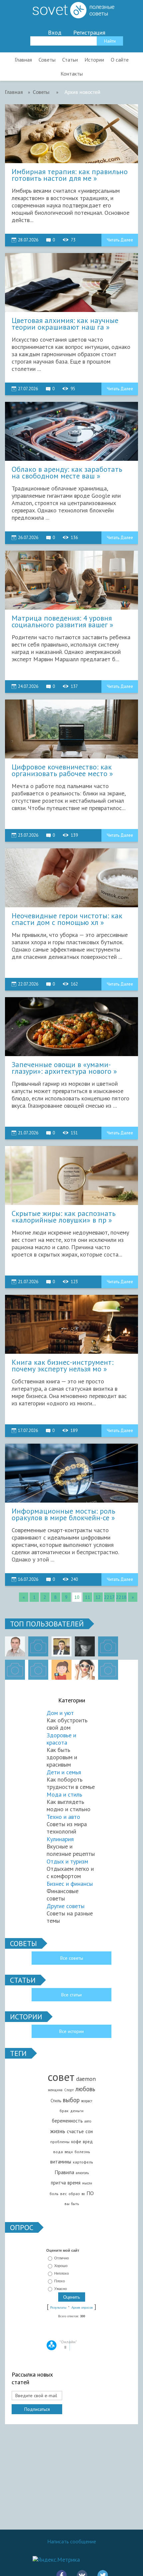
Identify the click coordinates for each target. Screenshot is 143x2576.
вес (64, 2194)
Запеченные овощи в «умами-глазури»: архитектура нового (62, 1068)
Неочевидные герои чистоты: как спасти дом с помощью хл (67, 919)
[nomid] (62, 1646)
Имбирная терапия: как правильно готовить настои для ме (70, 175)
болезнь (82, 2152)
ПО (90, 2193)
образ (74, 2194)
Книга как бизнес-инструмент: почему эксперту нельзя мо (63, 1366)
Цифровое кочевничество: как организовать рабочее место (62, 770)
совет (61, 2077)
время (74, 2183)
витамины (61, 2162)
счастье (75, 2131)
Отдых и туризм (67, 1861)
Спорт (69, 2090)
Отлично (62, 2258)
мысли (87, 2183)
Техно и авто (63, 1817)
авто (88, 2121)
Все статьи (71, 1995)
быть (75, 2204)
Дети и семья (64, 1772)
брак (64, 2111)
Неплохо (62, 2273)
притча (58, 2183)
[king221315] (108, 1646)
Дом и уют (60, 1713)
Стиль (56, 2101)
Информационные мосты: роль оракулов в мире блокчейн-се (63, 1515)
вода (58, 2152)
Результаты (58, 2308)
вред (88, 2142)
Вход (55, 33)
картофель (83, 2162)
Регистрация (89, 33)
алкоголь (82, 2173)
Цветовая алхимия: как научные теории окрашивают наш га (65, 324)
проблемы (60, 2142)
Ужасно (61, 2289)
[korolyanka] (85, 1670)
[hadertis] (15, 1670)
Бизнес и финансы (70, 1884)
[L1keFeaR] (38, 1670)
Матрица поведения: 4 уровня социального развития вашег (62, 622)
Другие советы (66, 1906)
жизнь (58, 2131)
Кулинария (60, 1839)
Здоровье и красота (61, 1739)
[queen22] (62, 1670)
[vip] (108, 1670)
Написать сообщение (72, 2541)
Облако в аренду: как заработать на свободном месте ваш (67, 473)
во (83, 2194)
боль (54, 2194)
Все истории (71, 2031)
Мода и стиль (64, 1794)
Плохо (60, 2281)
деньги (77, 2111)
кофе (76, 2142)
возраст (87, 2101)
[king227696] (38, 1646)
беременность (67, 2121)
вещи (69, 2152)
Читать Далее (120, 240)
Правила (64, 2172)
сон (89, 2131)
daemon (86, 2079)
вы (67, 2204)
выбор (71, 2100)
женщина (55, 2090)
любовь (85, 2089)
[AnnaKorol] (85, 1646)
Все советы (72, 1958)
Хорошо (61, 2266)
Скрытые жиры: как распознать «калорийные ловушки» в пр (64, 1217)
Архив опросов (82, 2308)
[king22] (15, 1646)
